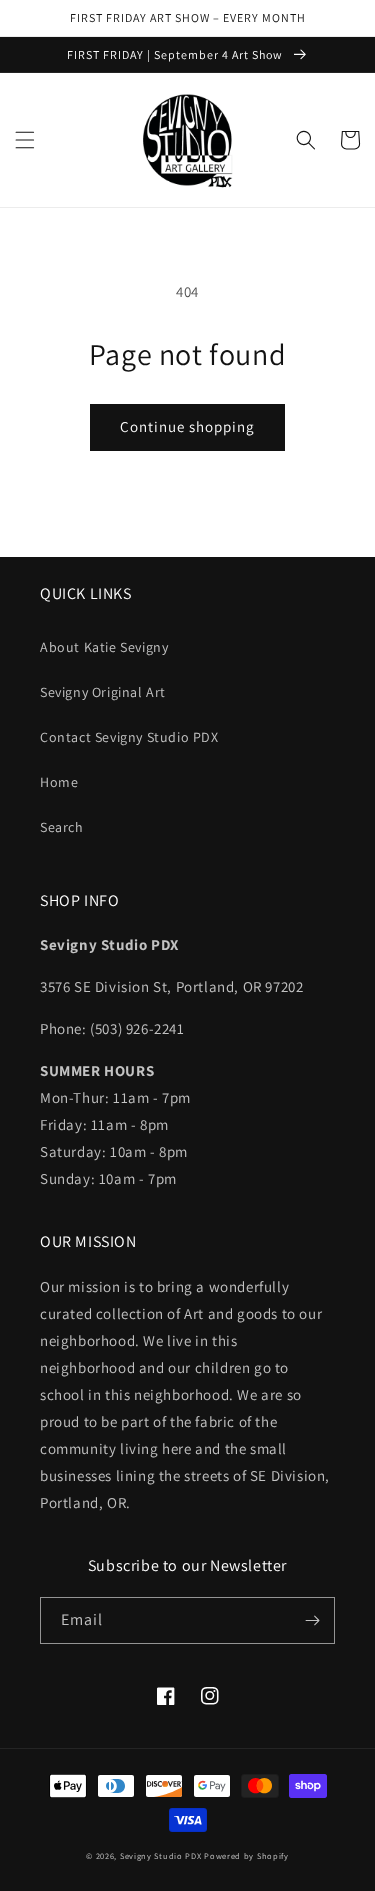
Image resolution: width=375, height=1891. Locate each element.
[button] (25, 140)
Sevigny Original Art (103, 692)
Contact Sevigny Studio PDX (129, 737)
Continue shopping (187, 426)
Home (59, 782)
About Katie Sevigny (104, 647)
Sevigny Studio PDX (161, 1855)
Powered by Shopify (246, 1855)
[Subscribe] (312, 1620)
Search (62, 827)
